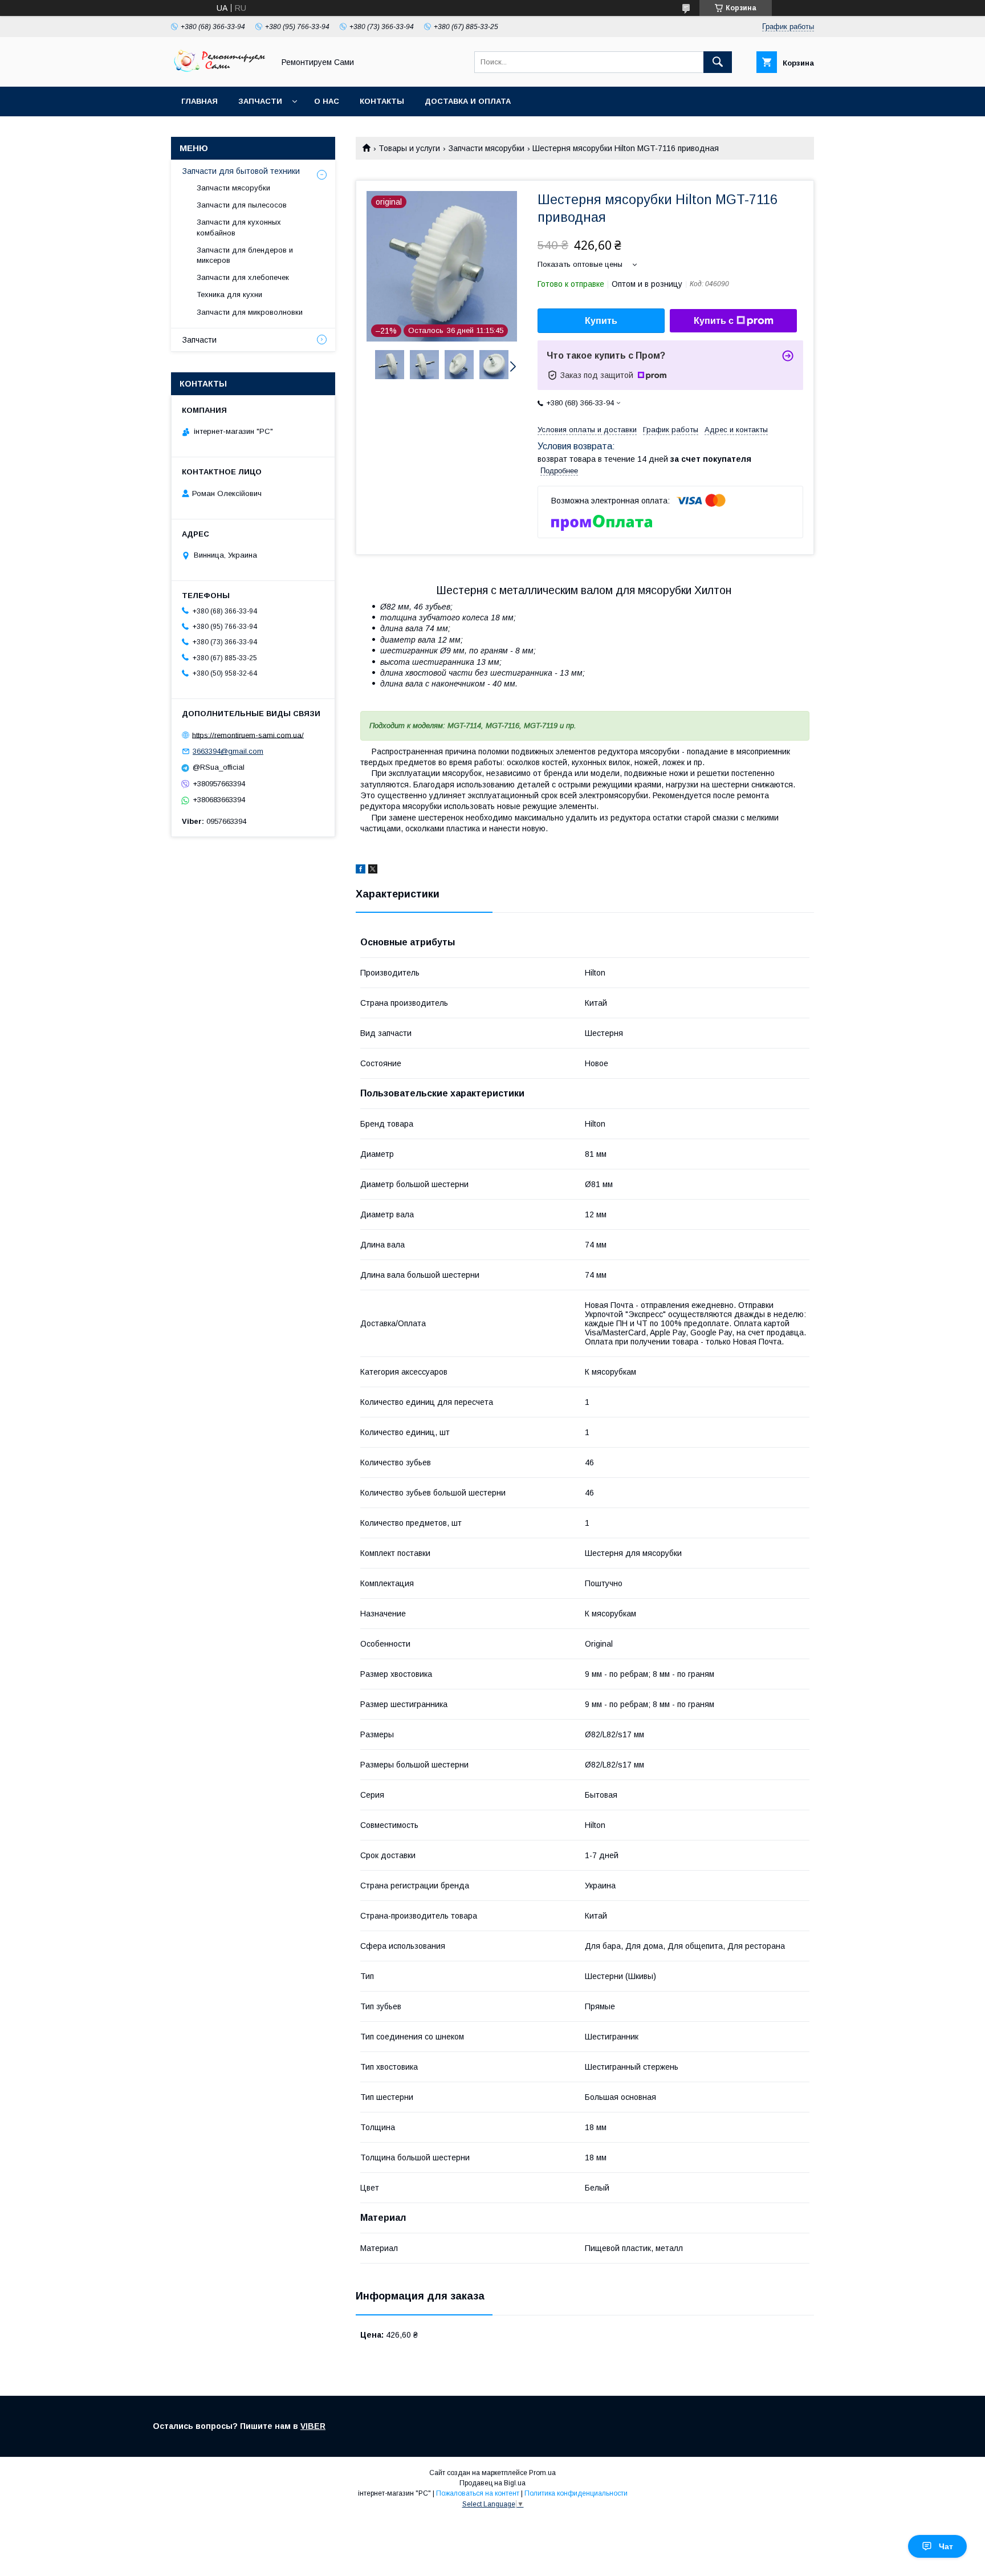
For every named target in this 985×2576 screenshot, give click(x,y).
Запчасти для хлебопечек (243, 277)
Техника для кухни (229, 294)
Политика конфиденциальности (576, 2493)
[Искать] (718, 62)
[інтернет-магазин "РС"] (219, 72)
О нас (327, 101)
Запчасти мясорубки (487, 148)
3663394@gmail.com (228, 751)
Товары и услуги (409, 148)
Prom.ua (542, 2473)
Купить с (714, 321)
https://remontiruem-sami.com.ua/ (248, 735)
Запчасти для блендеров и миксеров (245, 255)
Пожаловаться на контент (478, 2493)
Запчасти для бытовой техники (241, 171)
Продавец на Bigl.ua (492, 2483)
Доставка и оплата (468, 101)
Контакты (382, 101)
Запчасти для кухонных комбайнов (239, 227)
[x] (373, 871)
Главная (200, 101)
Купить (601, 321)
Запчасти (260, 101)
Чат (946, 2546)
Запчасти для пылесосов (242, 205)
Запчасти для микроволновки (250, 312)
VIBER (313, 2426)
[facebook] (361, 871)
